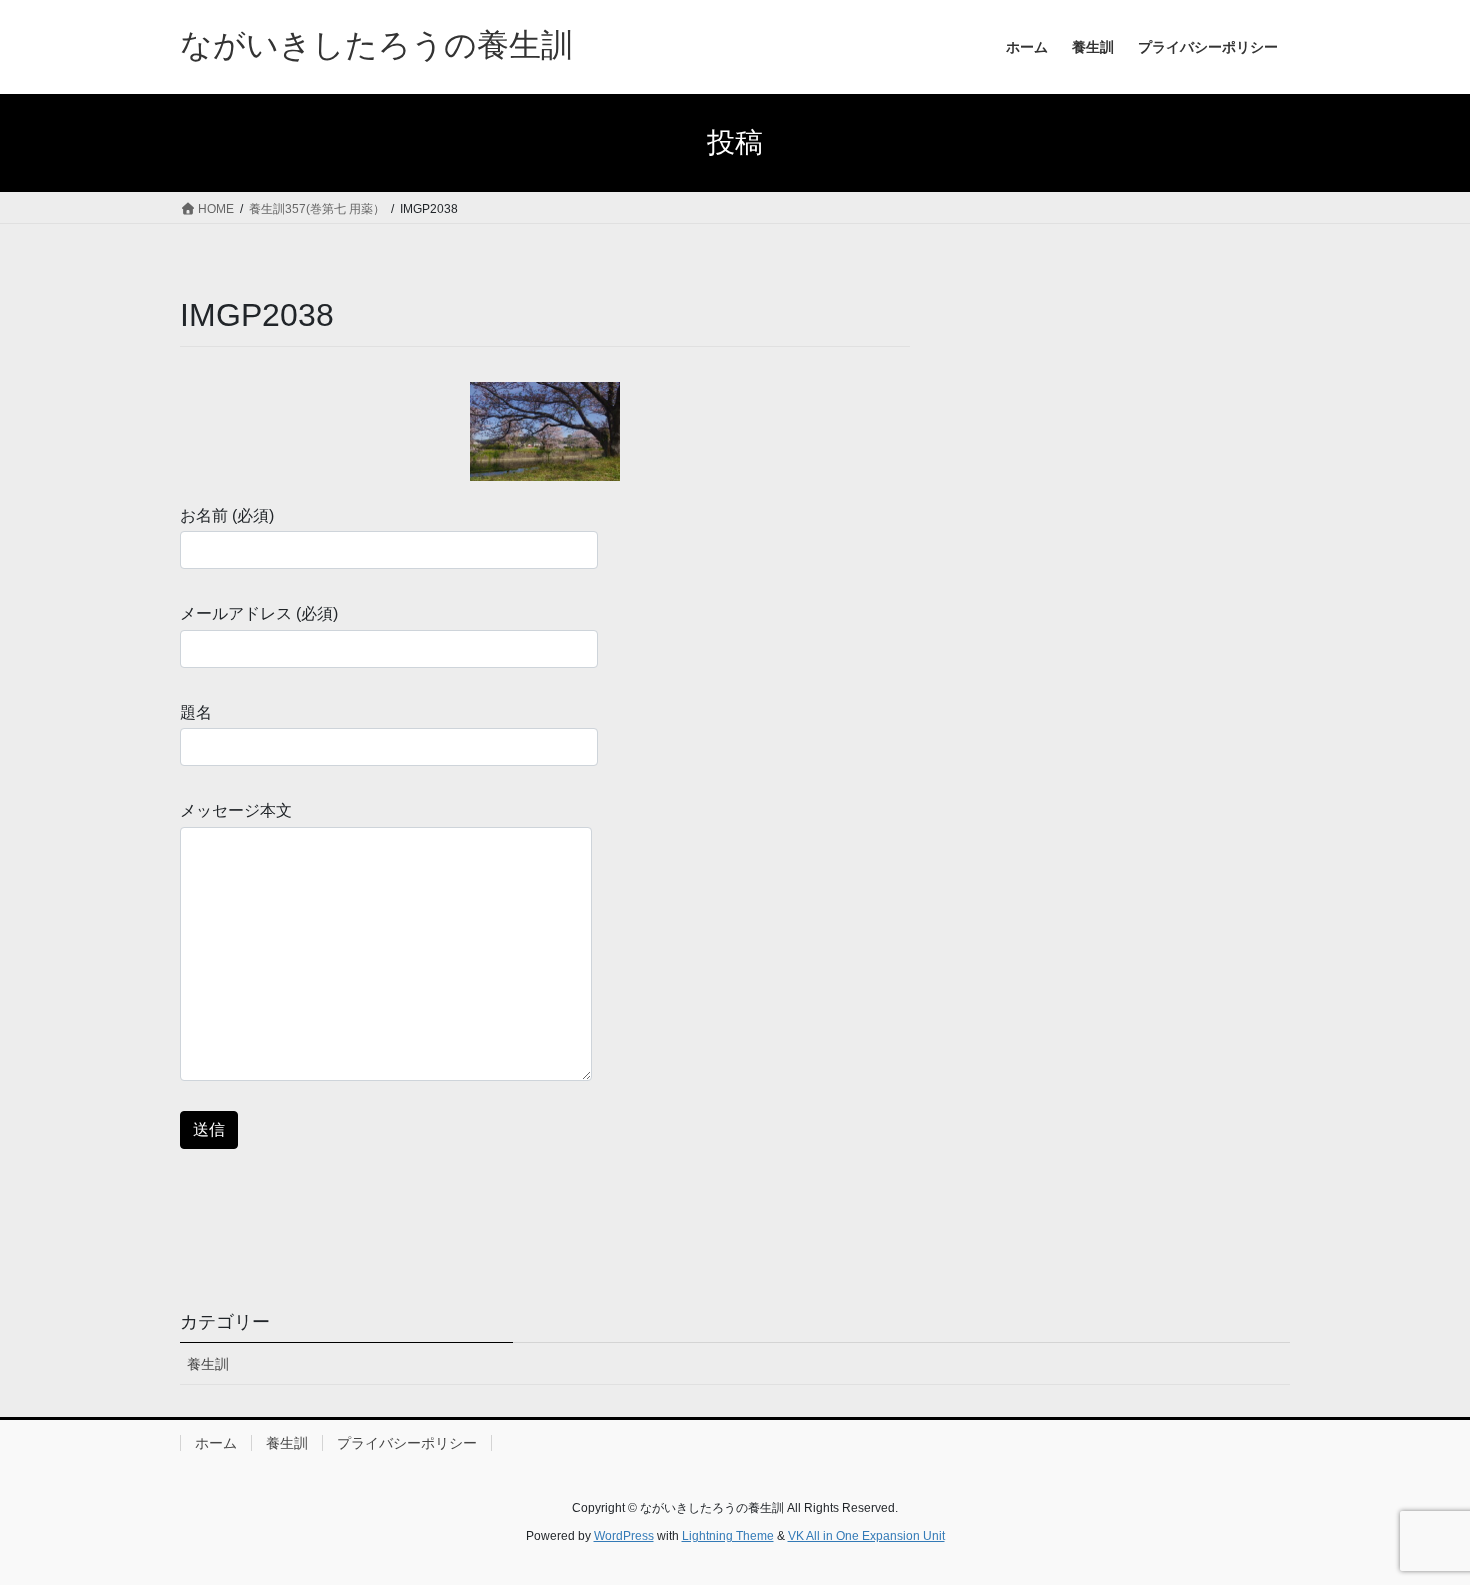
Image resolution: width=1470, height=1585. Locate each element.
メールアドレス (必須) (259, 613)
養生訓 (208, 1364)
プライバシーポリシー (407, 1443)
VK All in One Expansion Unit (866, 1536)
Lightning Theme (728, 1536)
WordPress (624, 1536)
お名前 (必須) (227, 515)
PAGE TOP (1417, 1519)
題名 (196, 712)
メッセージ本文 (236, 810)
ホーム (216, 1443)
